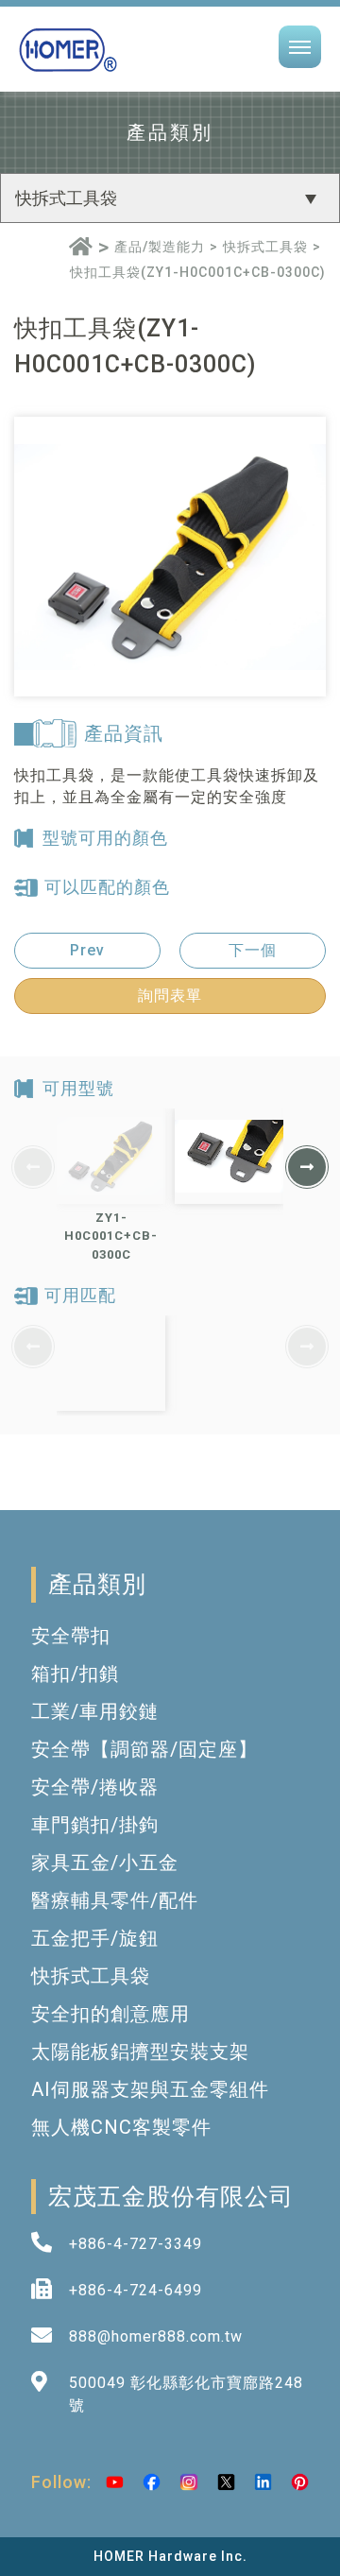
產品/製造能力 (160, 247)
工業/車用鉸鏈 (95, 1711)
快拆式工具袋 (265, 247)
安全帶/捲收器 (95, 1787)
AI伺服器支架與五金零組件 (150, 2089)
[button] (307, 1167)
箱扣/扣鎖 (75, 1674)
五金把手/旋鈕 (95, 1938)
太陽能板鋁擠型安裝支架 (140, 2052)
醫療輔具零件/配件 (115, 1900)
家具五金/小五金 (105, 1863)
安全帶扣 (71, 1636)
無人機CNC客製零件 (121, 2127)
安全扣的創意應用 (110, 2014)
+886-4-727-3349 (136, 2244)
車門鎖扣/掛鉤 (95, 1825)
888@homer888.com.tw (156, 2336)
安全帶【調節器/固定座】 (144, 1749)
